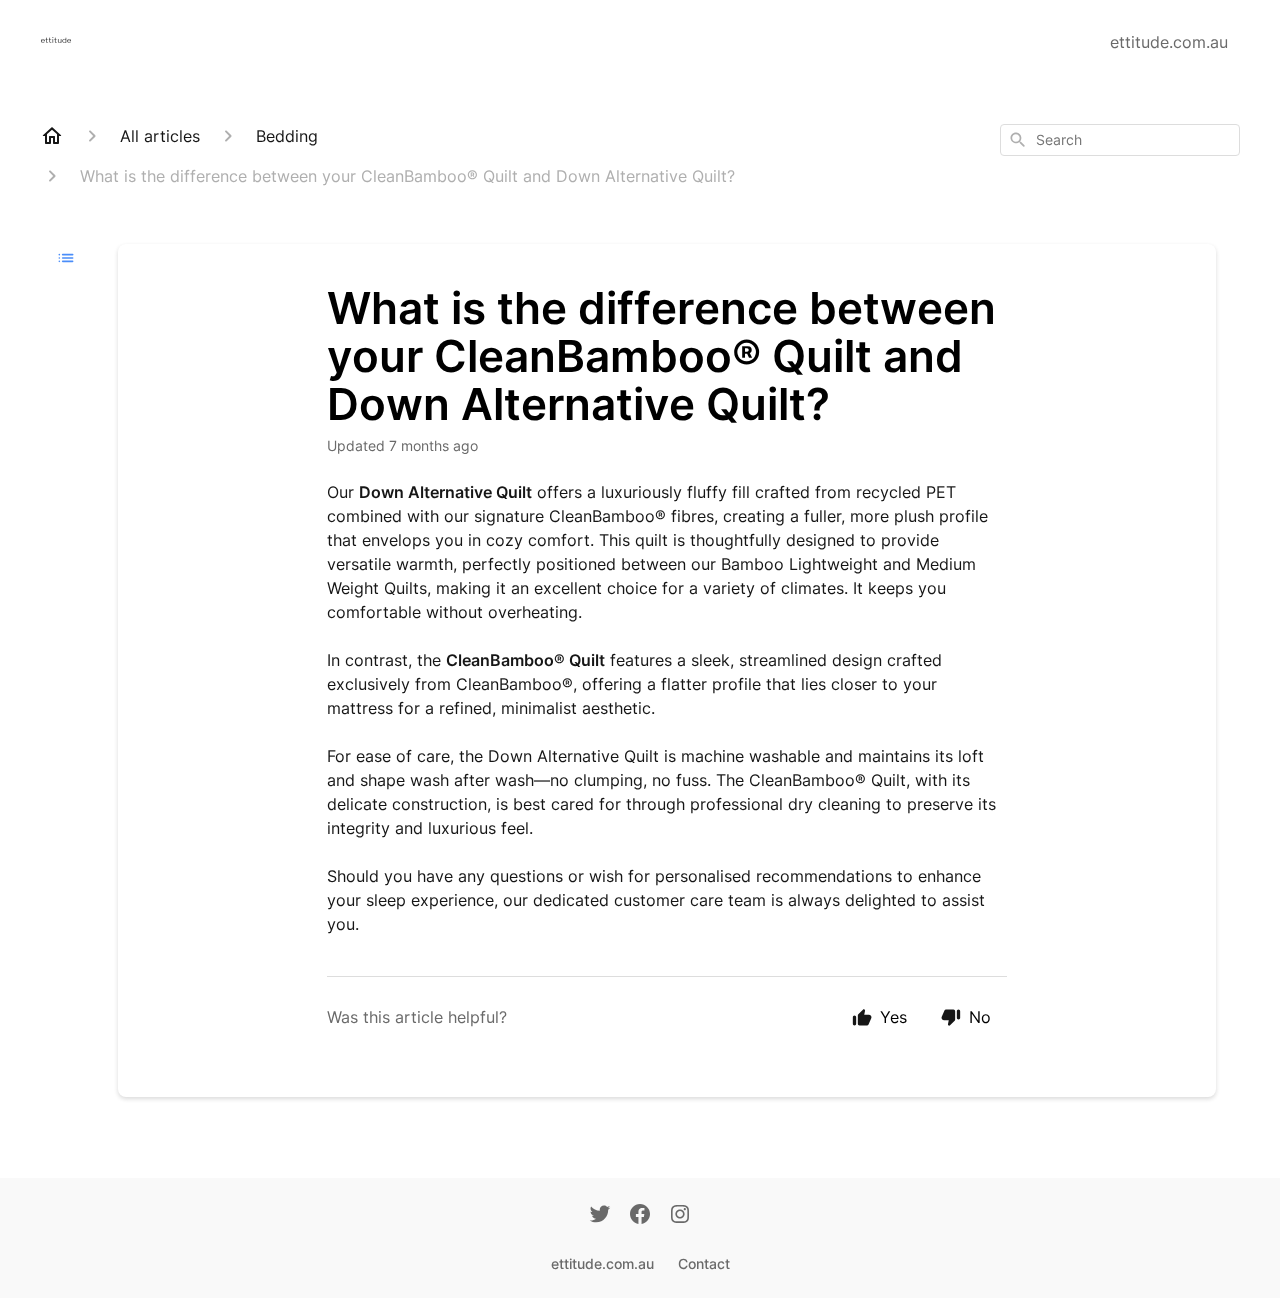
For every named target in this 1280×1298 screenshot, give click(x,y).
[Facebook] (640, 1216)
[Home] (52, 136)
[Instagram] (680, 1216)
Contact (704, 1263)
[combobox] (1120, 140)
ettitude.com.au (1169, 42)
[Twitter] (600, 1216)
